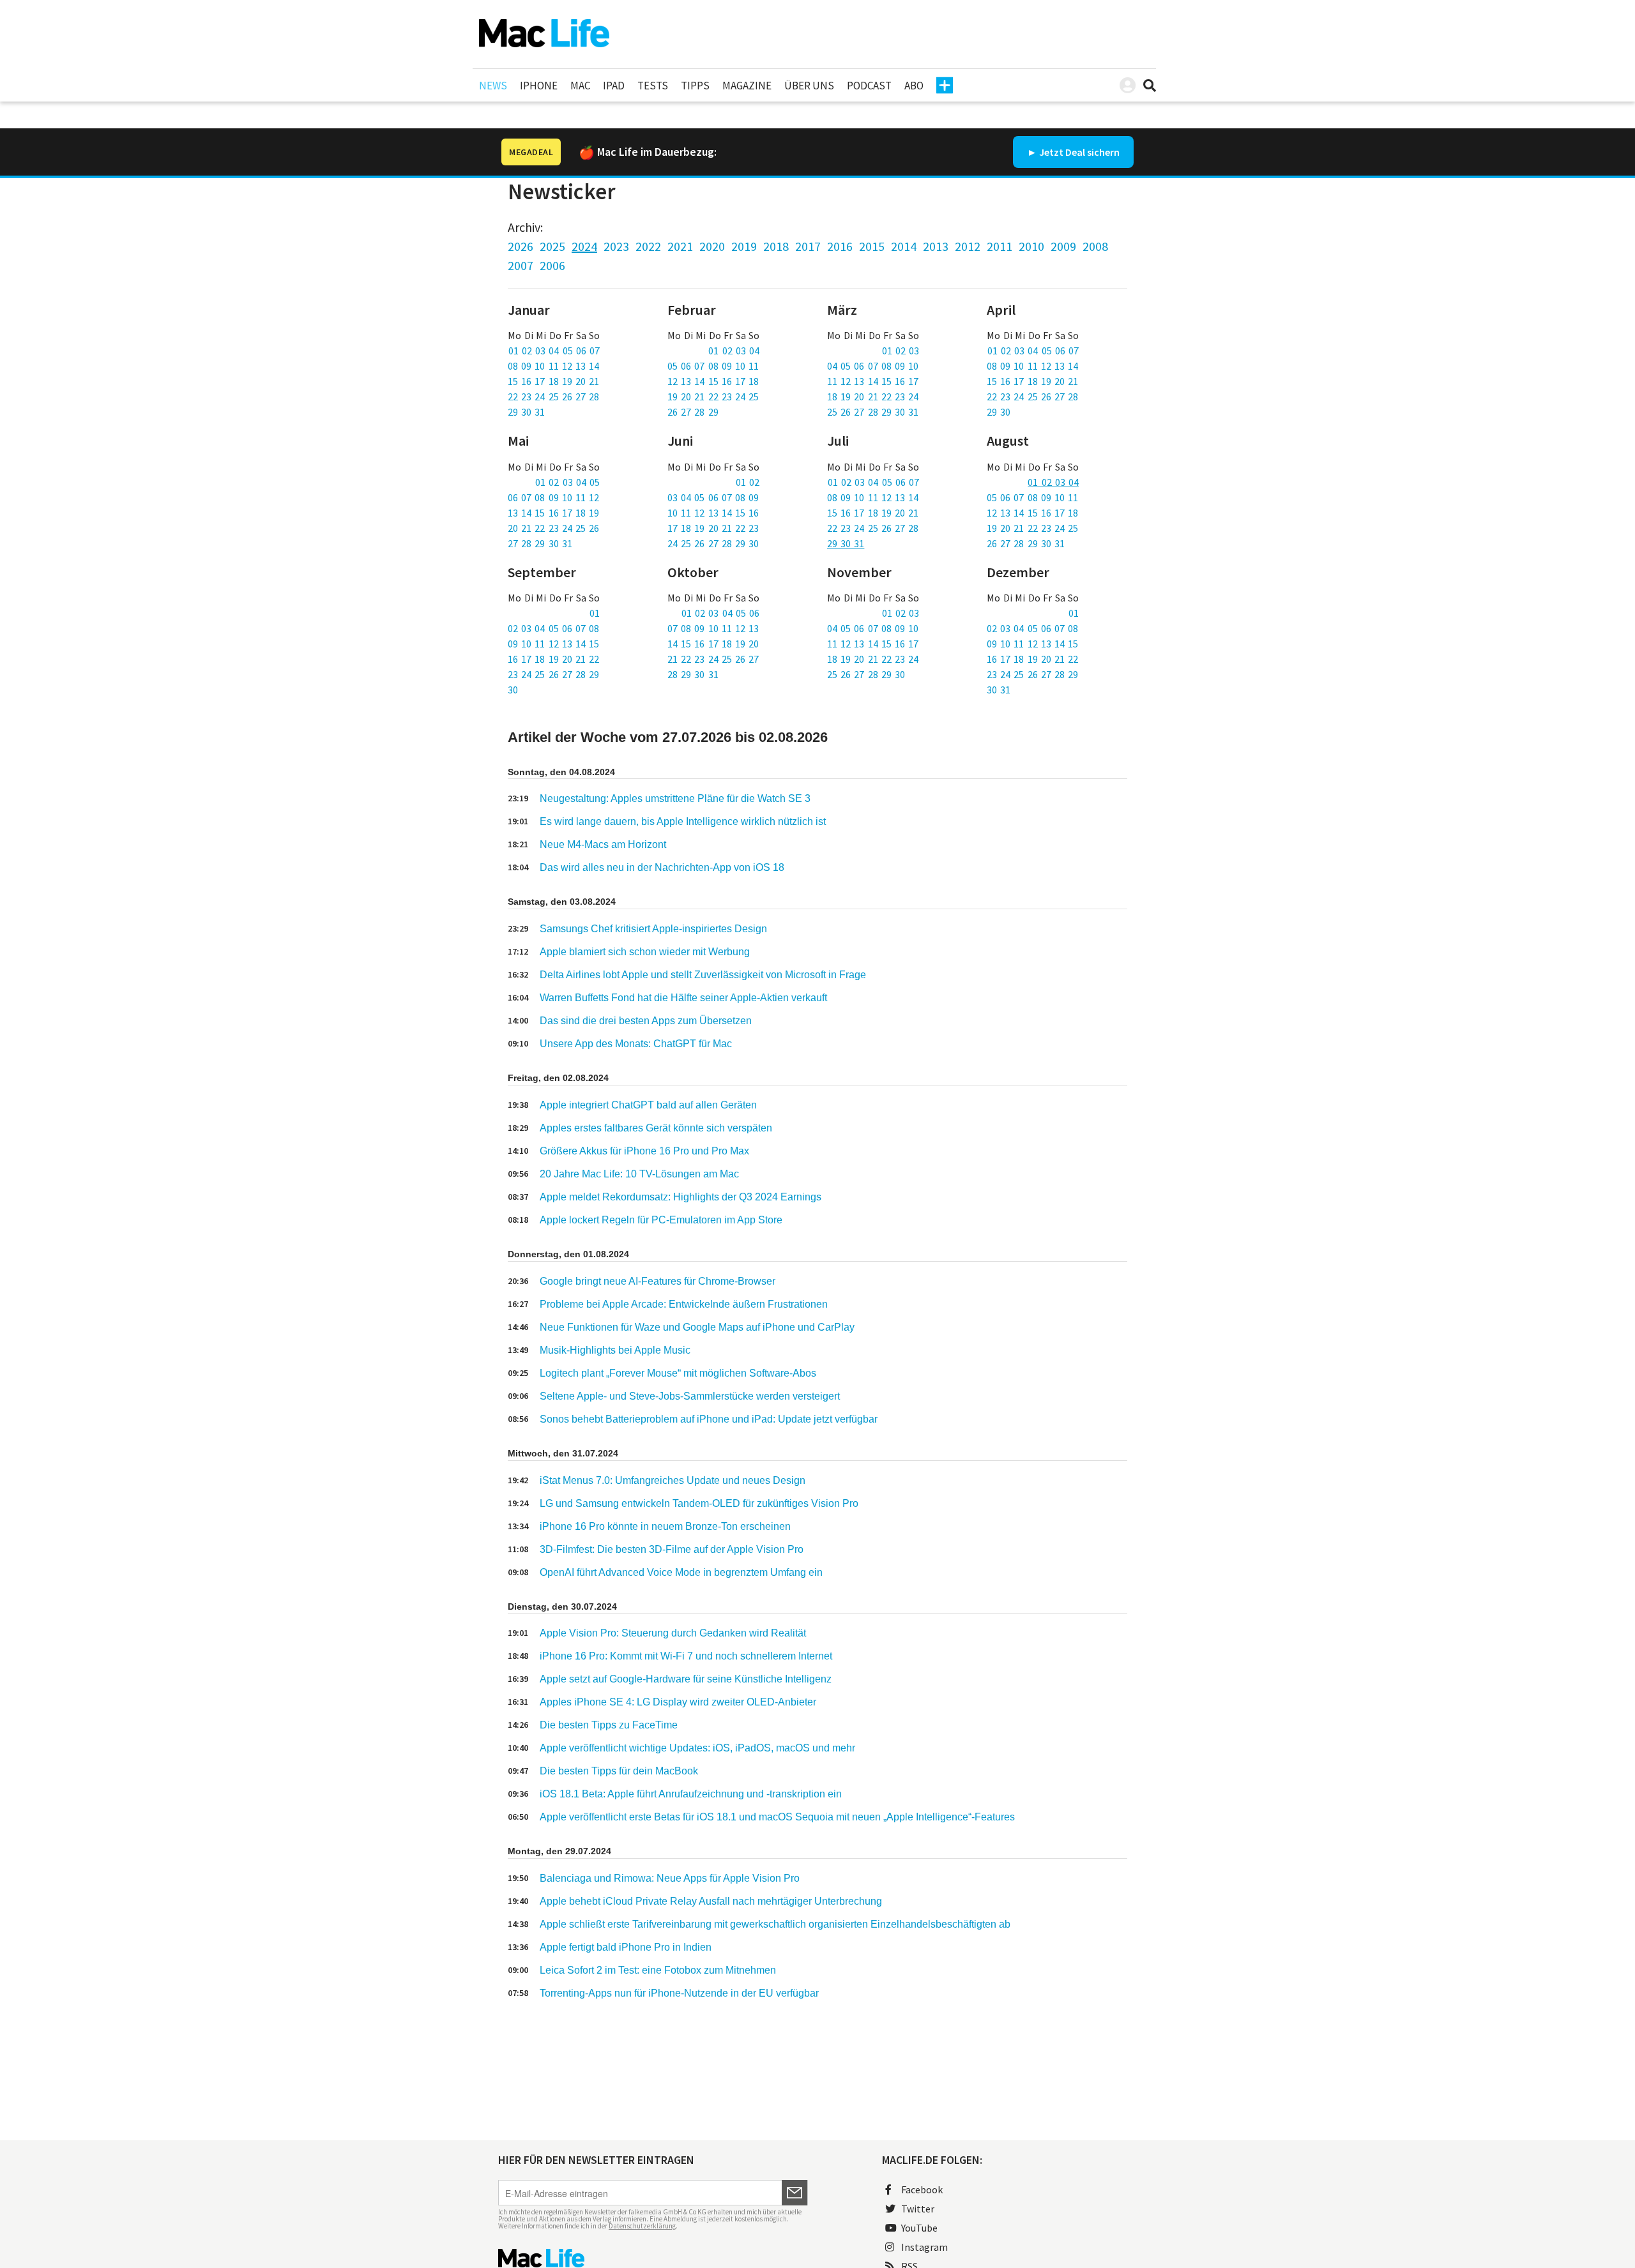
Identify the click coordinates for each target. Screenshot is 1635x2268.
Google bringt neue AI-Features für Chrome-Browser (658, 1281)
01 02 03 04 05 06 (720, 613)
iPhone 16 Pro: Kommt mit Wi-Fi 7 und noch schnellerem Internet (686, 1656)
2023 (616, 246)
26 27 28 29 (693, 412)
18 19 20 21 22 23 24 (873, 397)
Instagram (924, 2247)
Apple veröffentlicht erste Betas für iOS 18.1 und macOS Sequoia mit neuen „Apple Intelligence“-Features (777, 1817)
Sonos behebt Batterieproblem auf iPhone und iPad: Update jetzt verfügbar (709, 1419)
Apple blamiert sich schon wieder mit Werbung (645, 952)
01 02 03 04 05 (567, 482)
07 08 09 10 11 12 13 (713, 628)
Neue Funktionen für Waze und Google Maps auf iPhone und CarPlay (697, 1327)
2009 (1063, 246)
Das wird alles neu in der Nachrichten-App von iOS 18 (662, 867)
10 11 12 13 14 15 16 (713, 513)
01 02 (748, 482)
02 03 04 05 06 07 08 (553, 628)
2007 (521, 265)
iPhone (539, 86)
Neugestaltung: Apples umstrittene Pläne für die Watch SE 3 (675, 798)
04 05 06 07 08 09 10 (873, 366)
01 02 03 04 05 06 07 (554, 351)
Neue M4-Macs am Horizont (603, 844)
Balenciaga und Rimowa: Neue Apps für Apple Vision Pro (670, 1878)
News (493, 86)
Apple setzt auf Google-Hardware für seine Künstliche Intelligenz (686, 1679)
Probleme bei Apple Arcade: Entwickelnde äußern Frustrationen (684, 1304)
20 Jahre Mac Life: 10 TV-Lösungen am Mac (639, 1174)
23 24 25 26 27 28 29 (553, 674)
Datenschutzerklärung (642, 2226)
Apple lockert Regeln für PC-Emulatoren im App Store (661, 1220)
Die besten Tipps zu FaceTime (609, 1725)
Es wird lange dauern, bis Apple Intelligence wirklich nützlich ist (683, 821)
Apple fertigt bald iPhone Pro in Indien (626, 1947)
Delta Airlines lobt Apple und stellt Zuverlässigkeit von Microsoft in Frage (703, 975)
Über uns (809, 86)
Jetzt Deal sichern (1079, 152)
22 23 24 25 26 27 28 (553, 397)
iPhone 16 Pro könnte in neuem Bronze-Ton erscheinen (665, 1526)
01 (595, 613)
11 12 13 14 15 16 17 (873, 381)
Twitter (918, 2209)
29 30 (999, 412)
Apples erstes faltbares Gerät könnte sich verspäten (656, 1128)
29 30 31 (526, 412)
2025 (552, 246)
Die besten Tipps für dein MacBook (619, 1771)
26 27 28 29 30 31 (1026, 543)
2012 (968, 246)
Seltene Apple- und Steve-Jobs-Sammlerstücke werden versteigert (690, 1396)
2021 (680, 246)
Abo (914, 86)
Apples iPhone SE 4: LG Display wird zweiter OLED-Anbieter (678, 1702)
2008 (1095, 246)
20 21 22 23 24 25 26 (553, 528)
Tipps (695, 86)
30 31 (999, 690)
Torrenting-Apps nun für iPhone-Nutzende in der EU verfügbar (679, 1993)
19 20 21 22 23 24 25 (713, 397)
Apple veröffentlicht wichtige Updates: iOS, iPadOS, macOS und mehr (697, 1748)
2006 (552, 265)
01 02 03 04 (734, 351)
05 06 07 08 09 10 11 (713, 366)
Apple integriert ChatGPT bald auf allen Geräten (648, 1105)
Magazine (747, 86)
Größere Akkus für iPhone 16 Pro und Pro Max (644, 1151)
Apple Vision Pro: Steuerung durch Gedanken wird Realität (673, 1633)
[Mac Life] (653, 2258)
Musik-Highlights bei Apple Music (615, 1350)
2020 (712, 246)
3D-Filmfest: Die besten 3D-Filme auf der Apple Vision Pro (672, 1549)
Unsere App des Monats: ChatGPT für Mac (636, 1044)
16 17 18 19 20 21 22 (553, 659)
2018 (776, 246)
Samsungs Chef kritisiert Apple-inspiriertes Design (653, 929)
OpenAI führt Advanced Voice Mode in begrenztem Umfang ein (681, 1572)
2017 (808, 246)
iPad (614, 86)
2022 (648, 246)
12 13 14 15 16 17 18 (713, 381)
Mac (580, 86)
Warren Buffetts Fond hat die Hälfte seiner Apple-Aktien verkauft (683, 998)
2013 (936, 246)
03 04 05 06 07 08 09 (713, 497)
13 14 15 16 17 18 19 (553, 513)
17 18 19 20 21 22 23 (713, 528)
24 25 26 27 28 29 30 (713, 543)
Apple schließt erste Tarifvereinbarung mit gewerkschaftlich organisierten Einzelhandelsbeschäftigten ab (775, 1924)
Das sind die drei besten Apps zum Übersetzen (646, 1021)
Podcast (869, 86)
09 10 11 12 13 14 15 (553, 644)
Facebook (922, 2189)
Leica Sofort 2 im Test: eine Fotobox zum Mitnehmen (658, 1970)
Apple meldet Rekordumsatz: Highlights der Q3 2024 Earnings (681, 1197)
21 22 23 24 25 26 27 (713, 659)
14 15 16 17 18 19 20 (713, 644)
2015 (872, 246)
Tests (653, 86)
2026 (521, 246)
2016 (840, 246)
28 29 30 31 (693, 674)
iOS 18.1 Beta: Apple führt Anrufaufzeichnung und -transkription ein (691, 1794)
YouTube (919, 2228)
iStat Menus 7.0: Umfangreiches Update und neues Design (673, 1480)
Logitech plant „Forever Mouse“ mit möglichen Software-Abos (678, 1373)
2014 (904, 246)
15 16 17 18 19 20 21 (553, 381)
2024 (584, 246)
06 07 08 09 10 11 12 (553, 497)
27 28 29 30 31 (540, 543)
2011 (1000, 246)
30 (513, 690)
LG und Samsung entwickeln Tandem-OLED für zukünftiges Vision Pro (699, 1503)
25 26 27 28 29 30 (866, 674)
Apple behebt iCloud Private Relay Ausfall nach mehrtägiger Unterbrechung (711, 1901)
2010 (1031, 246)
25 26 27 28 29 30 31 (873, 412)
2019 (744, 246)
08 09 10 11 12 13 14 (553, 366)
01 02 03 (901, 351)
